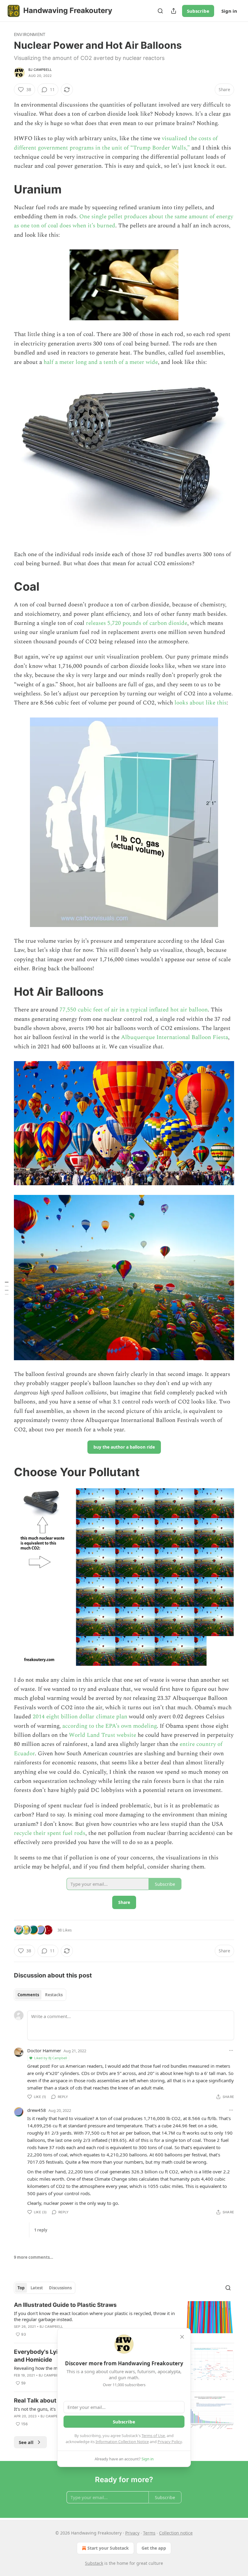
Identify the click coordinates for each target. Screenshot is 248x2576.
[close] (182, 2337)
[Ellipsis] (231, 2050)
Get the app (154, 2548)
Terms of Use (153, 2436)
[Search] (160, 11)
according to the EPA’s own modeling (109, 1726)
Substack (94, 2563)
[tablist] (40, 1995)
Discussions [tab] (60, 2288)
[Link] (5, 189)
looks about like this (201, 703)
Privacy (132, 2533)
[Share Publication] (174, 11)
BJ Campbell (40, 70)
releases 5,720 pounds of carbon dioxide (137, 623)
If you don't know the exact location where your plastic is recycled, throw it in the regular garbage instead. (94, 2316)
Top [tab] (21, 2288)
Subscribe (198, 11)
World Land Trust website (103, 1735)
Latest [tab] (37, 2288)
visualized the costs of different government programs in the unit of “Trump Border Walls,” (116, 143)
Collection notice (176, 2533)
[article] (124, 2320)
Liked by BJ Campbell (51, 2058)
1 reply (41, 2230)
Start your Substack (108, 2548)
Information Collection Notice (122, 2442)
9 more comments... (34, 2257)
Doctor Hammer (44, 2050)
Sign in (229, 11)
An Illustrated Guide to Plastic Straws (65, 2305)
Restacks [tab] (54, 1995)
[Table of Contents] (7, 1288)
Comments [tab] (28, 1995)
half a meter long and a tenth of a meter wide (101, 362)
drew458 (37, 2110)
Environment (30, 34)
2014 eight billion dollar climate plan (80, 1717)
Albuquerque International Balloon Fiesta (175, 1037)
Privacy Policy (170, 2442)
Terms (149, 2533)
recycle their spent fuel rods (50, 1833)
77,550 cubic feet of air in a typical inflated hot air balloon (134, 1010)
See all (26, 2442)
